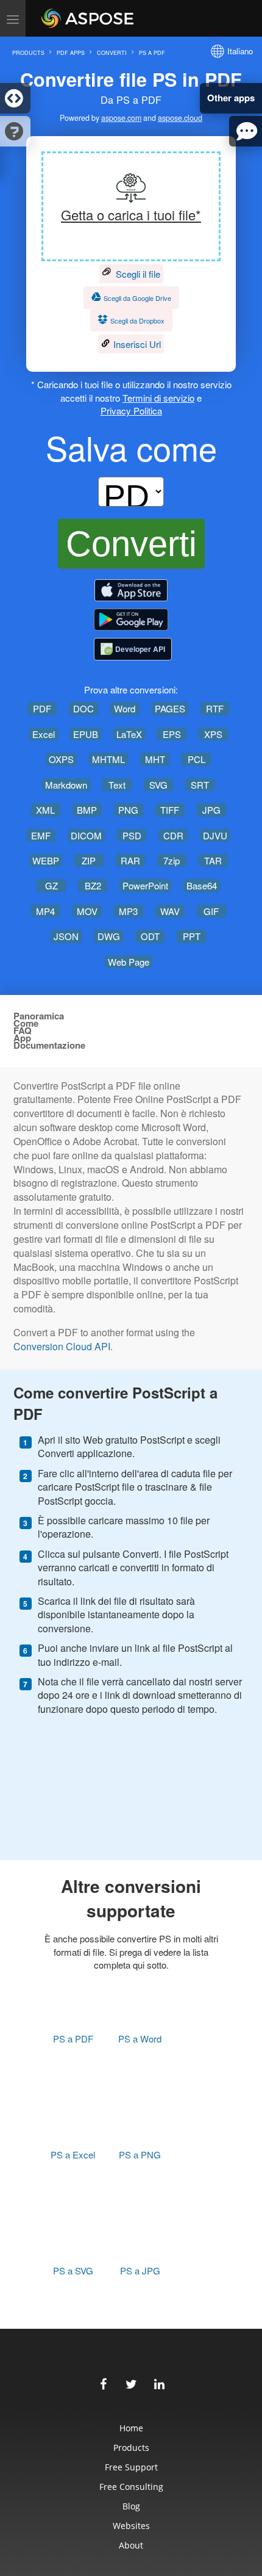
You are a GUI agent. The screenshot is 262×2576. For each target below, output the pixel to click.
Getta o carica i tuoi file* (131, 215)
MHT (155, 759)
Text (117, 785)
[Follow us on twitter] (131, 2382)
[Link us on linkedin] (159, 2382)
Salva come (131, 447)
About (131, 2545)
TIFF (170, 810)
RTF (215, 708)
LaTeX (129, 734)
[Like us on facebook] (103, 2382)
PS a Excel (73, 2155)
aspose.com (121, 118)
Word (125, 708)
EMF (41, 835)
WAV (170, 911)
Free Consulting (131, 2487)
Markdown (66, 785)
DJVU (215, 835)
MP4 (45, 911)
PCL (196, 759)
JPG (211, 810)
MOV (87, 911)
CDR (173, 835)
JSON (66, 936)
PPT (192, 936)
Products (131, 2448)
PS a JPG (140, 2270)
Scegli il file (137, 274)
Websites (131, 2526)
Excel (44, 734)
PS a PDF (73, 2039)
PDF (42, 708)
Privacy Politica (131, 411)
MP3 (128, 911)
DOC (83, 708)
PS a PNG (140, 2155)
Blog (131, 2506)
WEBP (46, 860)
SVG (158, 785)
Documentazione (49, 1045)
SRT (200, 785)
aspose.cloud (180, 118)
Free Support (131, 2467)
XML (45, 810)
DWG (109, 936)
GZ (51, 885)
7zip (172, 860)
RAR (130, 860)
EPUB (86, 734)
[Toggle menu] (13, 18)
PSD (132, 835)
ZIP (89, 860)
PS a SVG (73, 2270)
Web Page (129, 962)
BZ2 (93, 885)
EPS (172, 734)
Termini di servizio (158, 398)
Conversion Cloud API (62, 1347)
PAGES (170, 708)
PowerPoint (145, 885)
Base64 (202, 885)
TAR (213, 860)
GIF (211, 911)
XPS (213, 734)
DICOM (86, 835)
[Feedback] (246, 131)
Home (131, 2428)
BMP (87, 810)
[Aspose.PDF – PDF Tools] (131, 590)
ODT (150, 936)
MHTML (108, 759)
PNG (128, 810)
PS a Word (140, 2039)
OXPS (61, 759)
